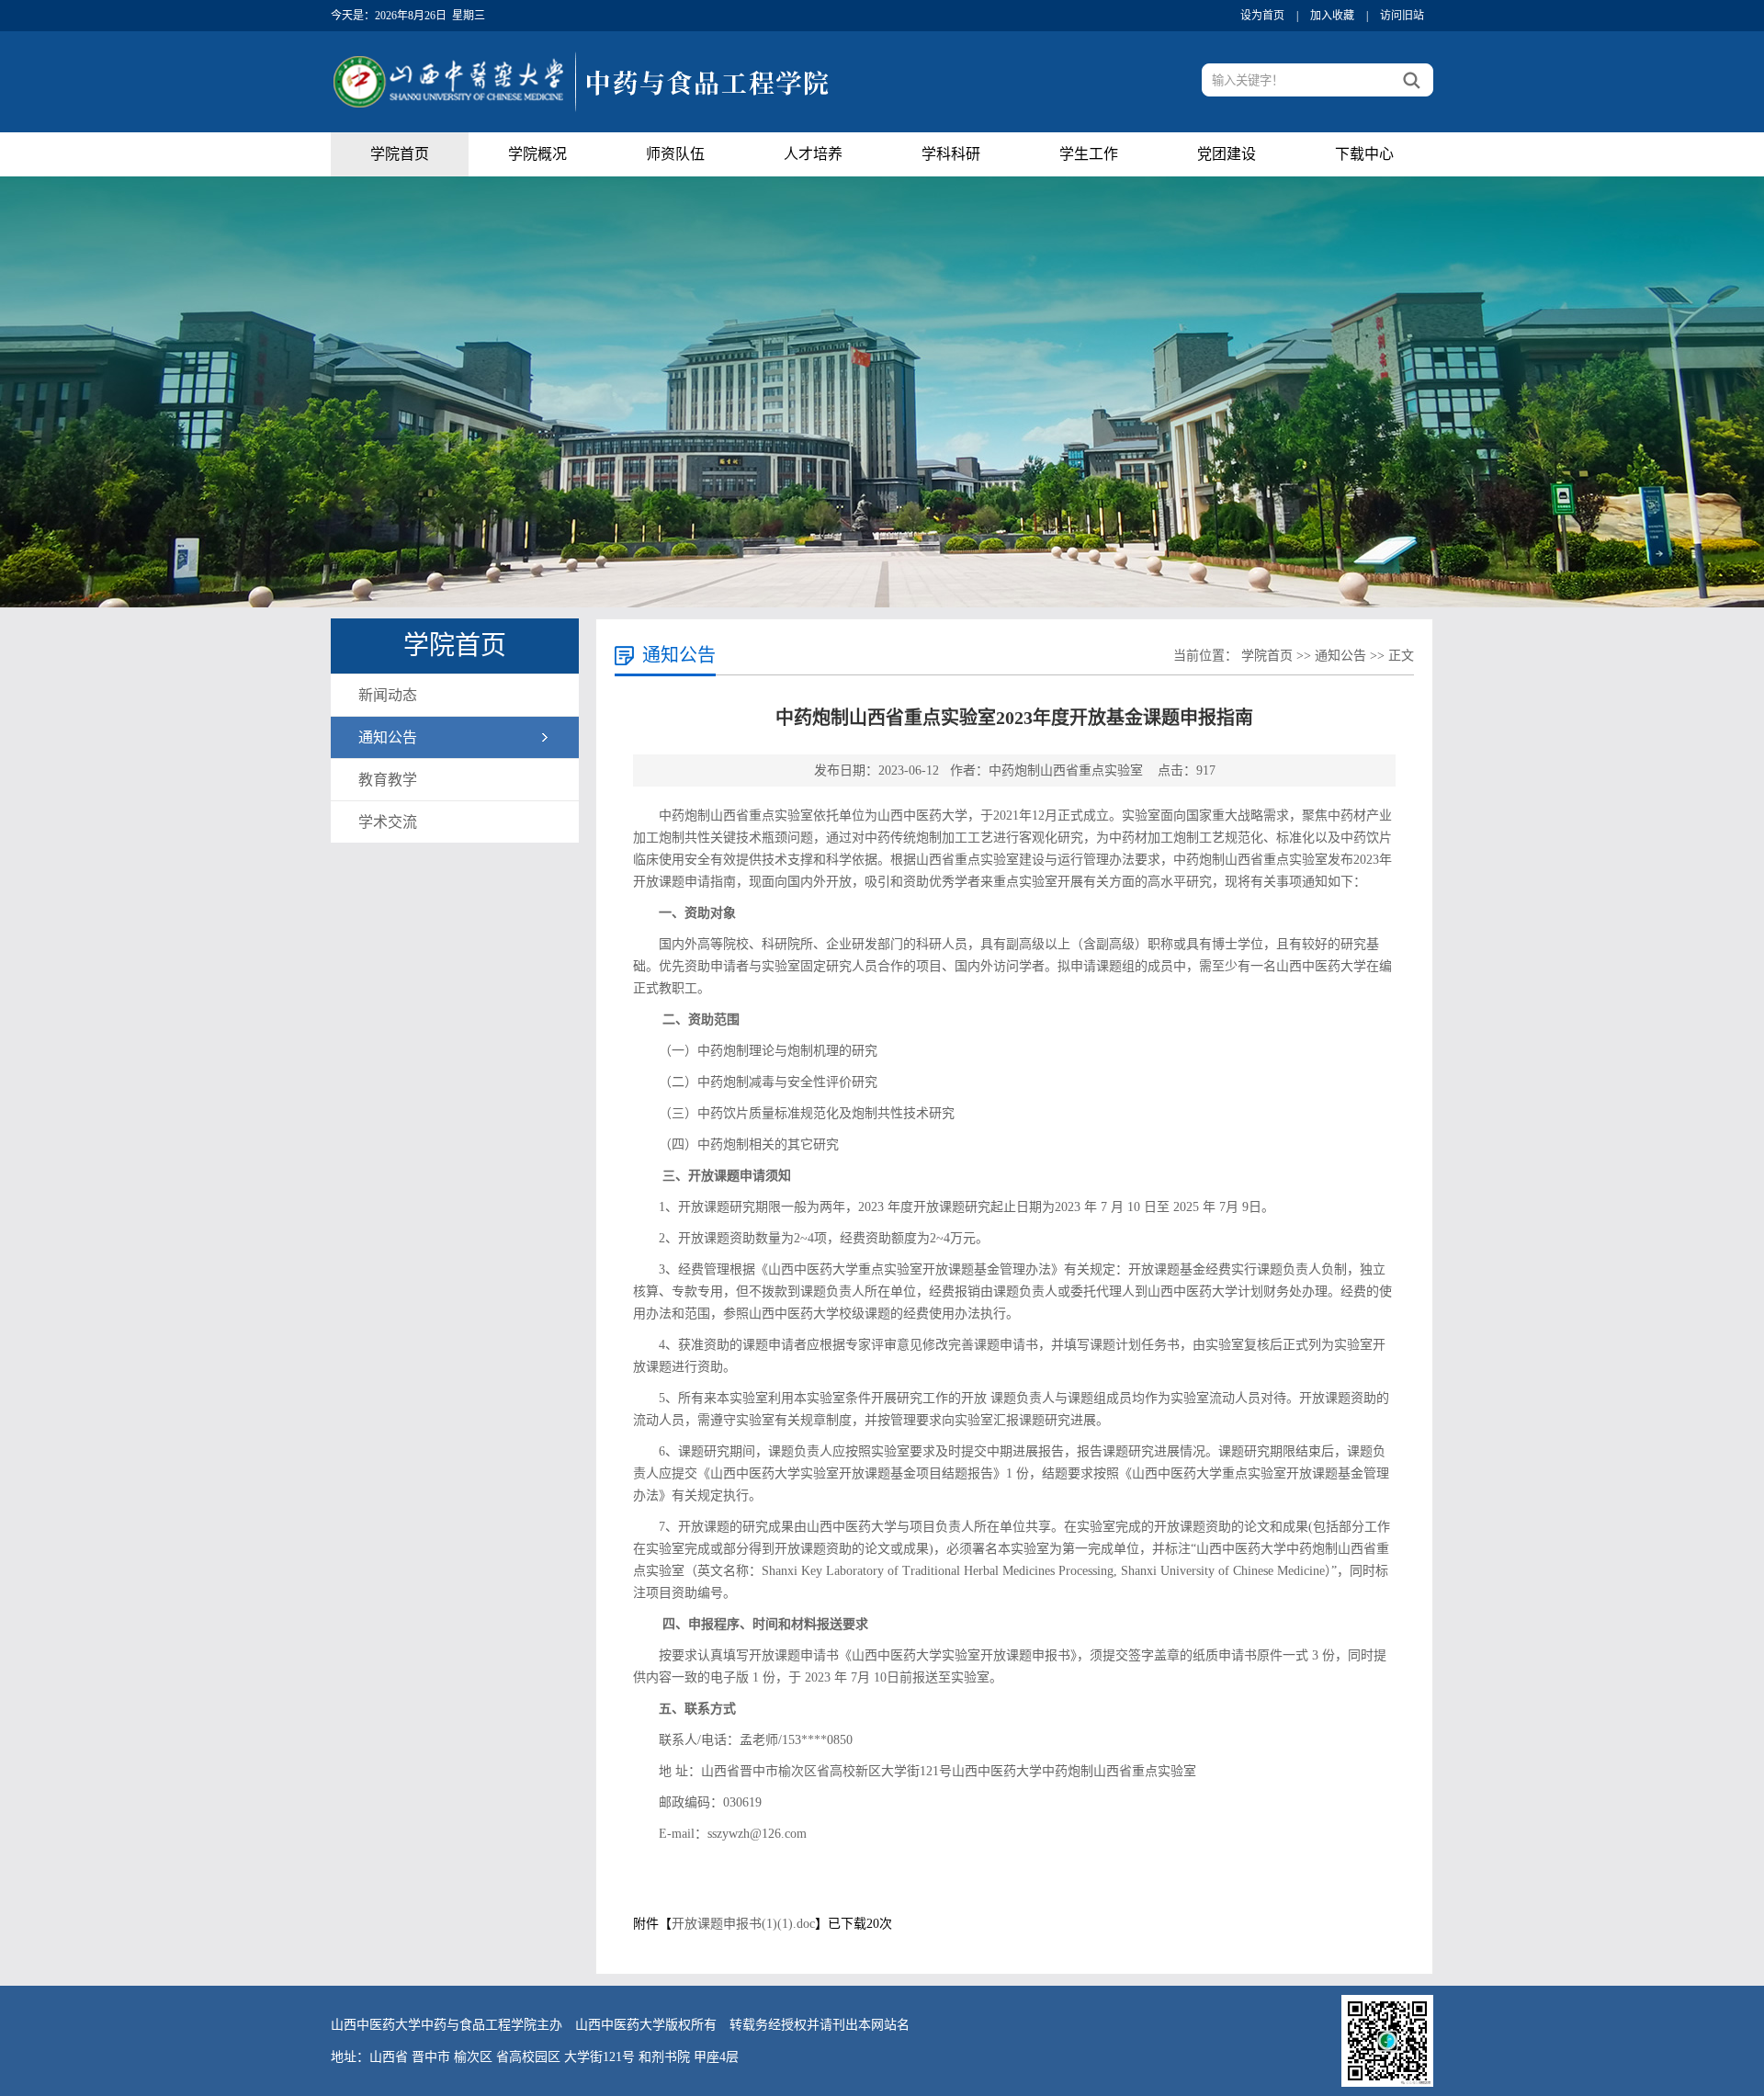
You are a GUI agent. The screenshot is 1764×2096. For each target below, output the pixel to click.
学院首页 (400, 154)
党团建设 (1227, 154)
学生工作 (1089, 154)
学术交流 (388, 822)
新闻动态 (388, 695)
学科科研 (951, 154)
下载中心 (1364, 154)
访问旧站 (1402, 16)
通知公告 (388, 737)
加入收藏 (1332, 16)
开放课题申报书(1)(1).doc (743, 1924)
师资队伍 (675, 154)
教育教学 (388, 780)
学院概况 (537, 154)
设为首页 (1262, 16)
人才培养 (813, 154)
